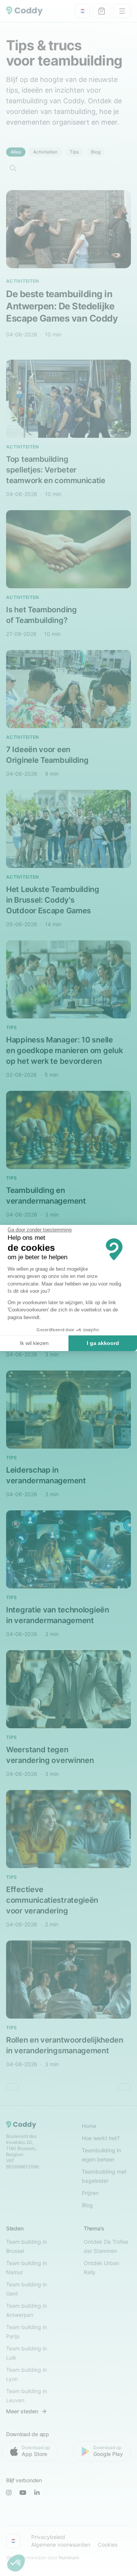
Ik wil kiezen (34, 1343)
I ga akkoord (103, 1343)
